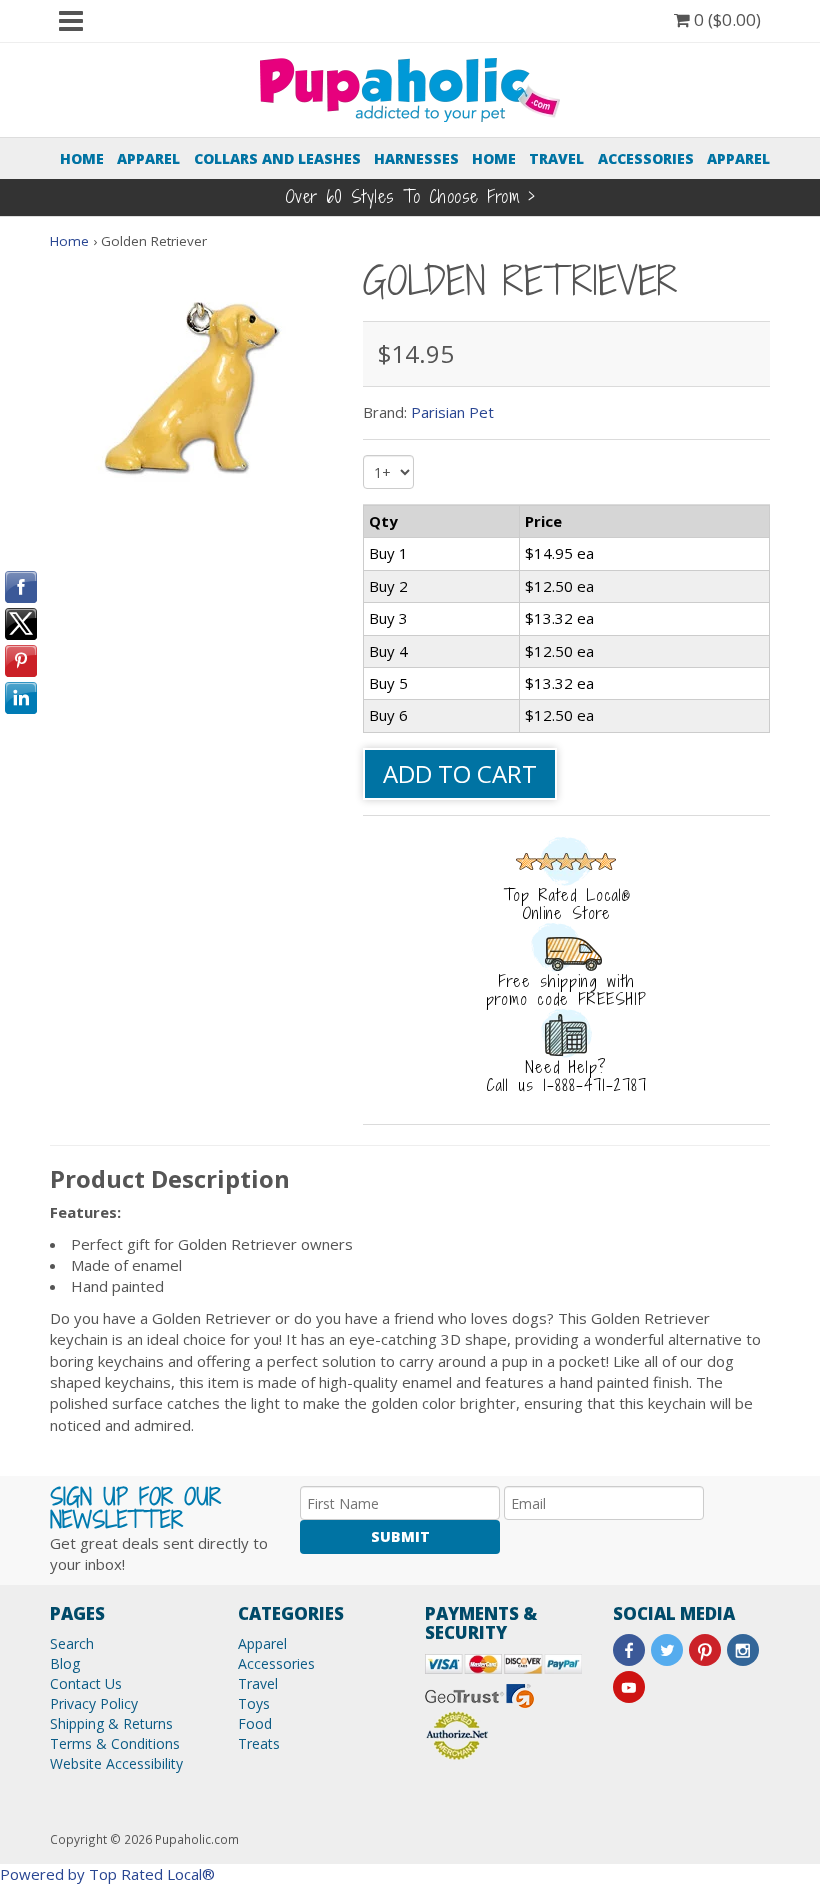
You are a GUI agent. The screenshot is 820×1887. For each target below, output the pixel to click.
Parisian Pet (452, 412)
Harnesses (416, 158)
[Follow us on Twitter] (667, 1650)
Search (72, 1643)
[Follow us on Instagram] (743, 1650)
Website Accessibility (116, 1763)
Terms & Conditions (115, 1743)
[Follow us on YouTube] (629, 1687)
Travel (556, 158)
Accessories (646, 158)
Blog (65, 1663)
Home (82, 158)
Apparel (148, 158)
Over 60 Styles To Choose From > (410, 196)
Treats (259, 1743)
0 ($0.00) (725, 19)
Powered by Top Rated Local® (107, 1874)
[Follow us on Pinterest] (705, 1650)
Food (255, 1723)
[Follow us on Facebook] (629, 1650)
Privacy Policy (94, 1703)
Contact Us (86, 1683)
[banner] (410, 88)
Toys (254, 1703)
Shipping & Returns (111, 1723)
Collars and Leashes (277, 158)
